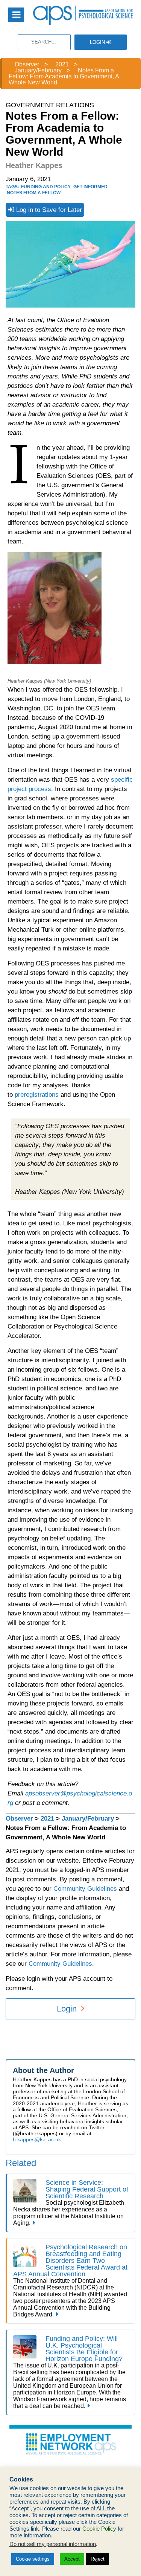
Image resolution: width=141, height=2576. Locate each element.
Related (21, 2163)
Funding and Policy (46, 187)
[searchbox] (44, 42)
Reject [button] (98, 2559)
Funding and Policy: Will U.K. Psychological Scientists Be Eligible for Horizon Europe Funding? (84, 2349)
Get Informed (90, 187)
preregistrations (37, 1095)
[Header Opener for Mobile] (16, 15)
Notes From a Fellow (34, 193)
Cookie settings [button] (33, 2559)
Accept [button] (72, 2559)
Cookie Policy (99, 2529)
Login (98, 42)
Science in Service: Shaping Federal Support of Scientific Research (87, 2189)
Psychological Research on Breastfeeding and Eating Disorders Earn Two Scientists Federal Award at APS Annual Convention (70, 2261)
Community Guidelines (85, 1889)
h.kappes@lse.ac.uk (37, 2139)
